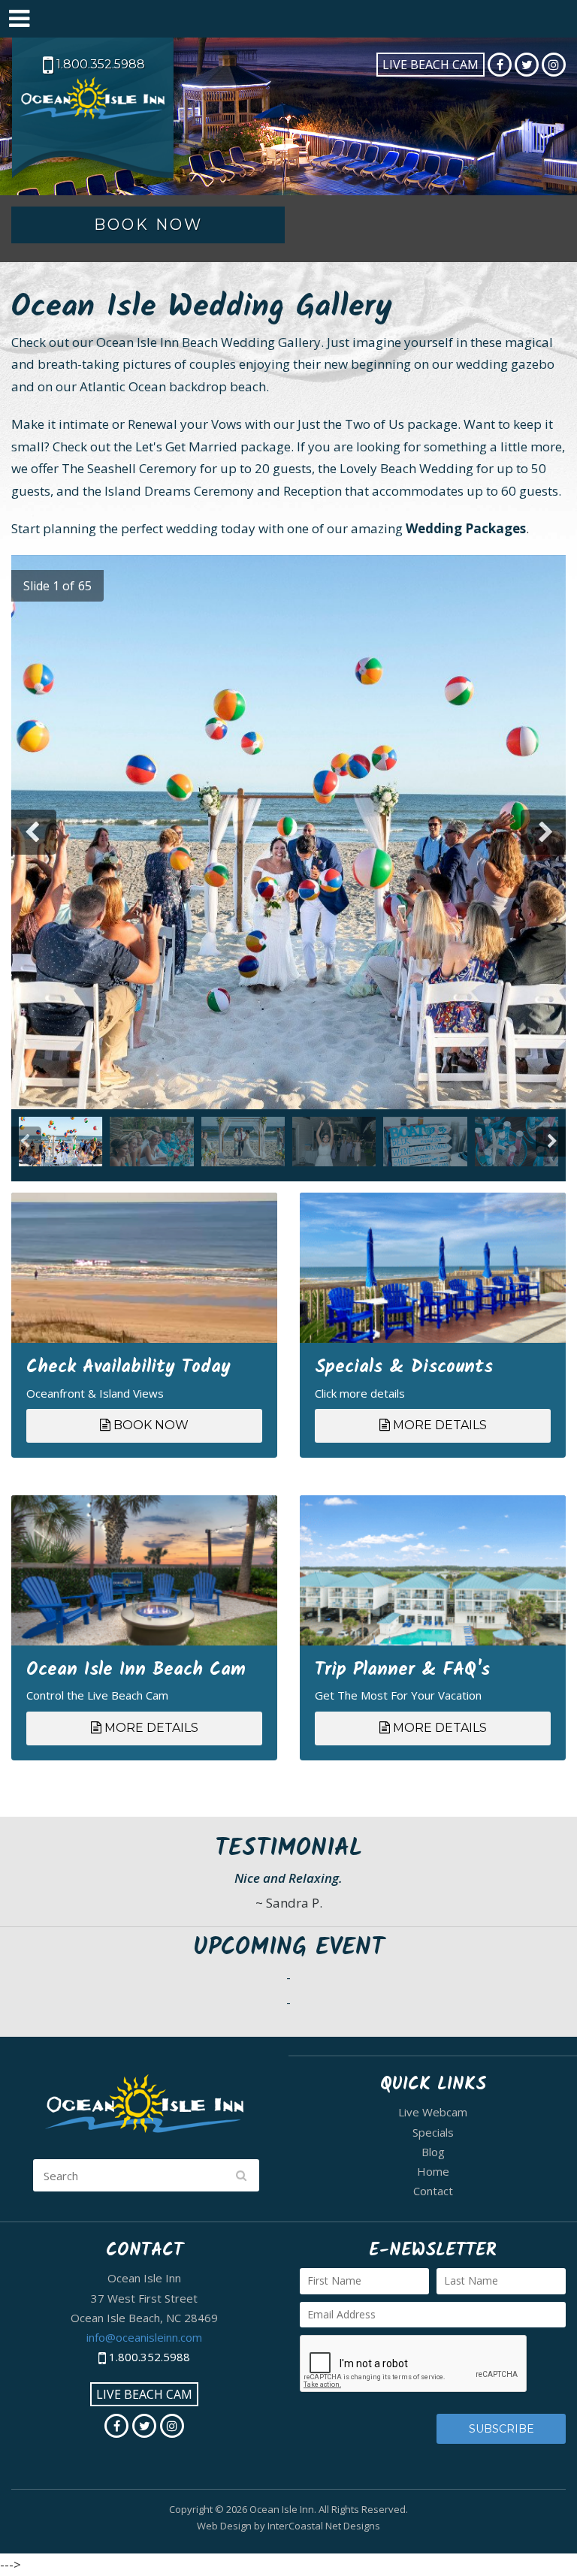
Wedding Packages (466, 528)
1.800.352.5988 (99, 64)
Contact (433, 2191)
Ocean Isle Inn (94, 115)
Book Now (150, 1425)
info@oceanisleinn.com (144, 2337)
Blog (433, 2152)
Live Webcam (433, 2112)
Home (433, 2171)
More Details (438, 1425)
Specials (433, 2132)
